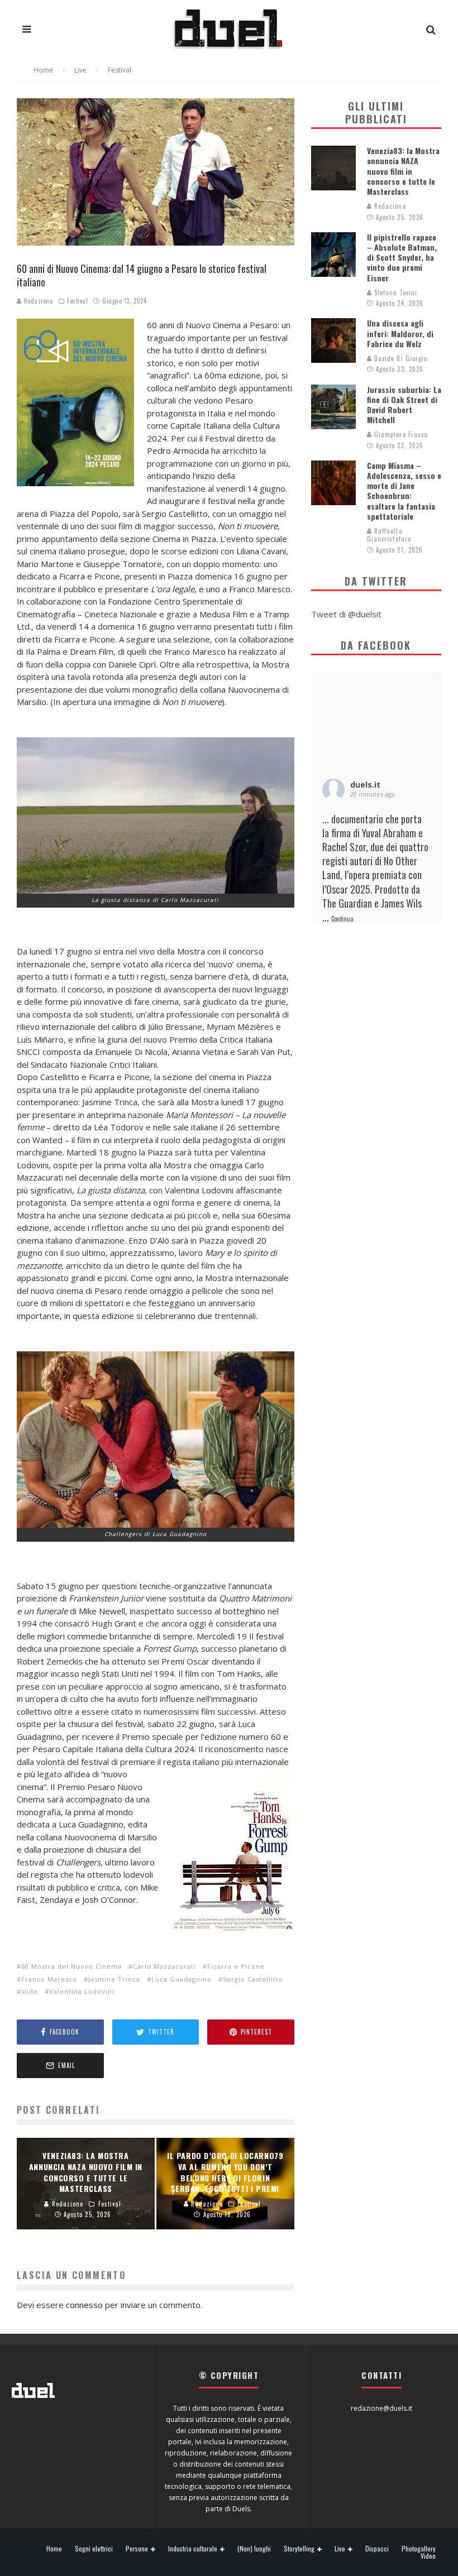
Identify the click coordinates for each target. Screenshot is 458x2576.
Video (428, 2556)
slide (30, 1991)
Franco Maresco (49, 1979)
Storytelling (299, 2549)
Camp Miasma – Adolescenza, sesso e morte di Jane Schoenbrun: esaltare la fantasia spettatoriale (404, 491)
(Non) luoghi (254, 2549)
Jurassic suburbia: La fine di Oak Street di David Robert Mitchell (404, 405)
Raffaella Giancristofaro (389, 535)
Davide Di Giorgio (400, 358)
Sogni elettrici (94, 2549)
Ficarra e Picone (236, 1966)
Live (340, 2549)
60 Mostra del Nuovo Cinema (71, 1966)
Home (54, 2549)
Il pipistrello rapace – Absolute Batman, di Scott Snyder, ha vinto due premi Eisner (402, 257)
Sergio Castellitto (253, 1979)
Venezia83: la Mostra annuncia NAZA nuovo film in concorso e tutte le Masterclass (403, 171)
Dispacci (377, 2549)
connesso (84, 2305)
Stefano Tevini (395, 292)
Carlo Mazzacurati (164, 1966)
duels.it (365, 785)
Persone (137, 2549)
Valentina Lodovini (82, 1991)
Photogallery (419, 2549)
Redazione (37, 301)
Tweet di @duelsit (346, 614)
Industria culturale (193, 2549)
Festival (77, 301)
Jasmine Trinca (114, 1979)
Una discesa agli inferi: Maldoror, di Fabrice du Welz (400, 333)
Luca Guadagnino (182, 1979)
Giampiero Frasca (400, 434)
